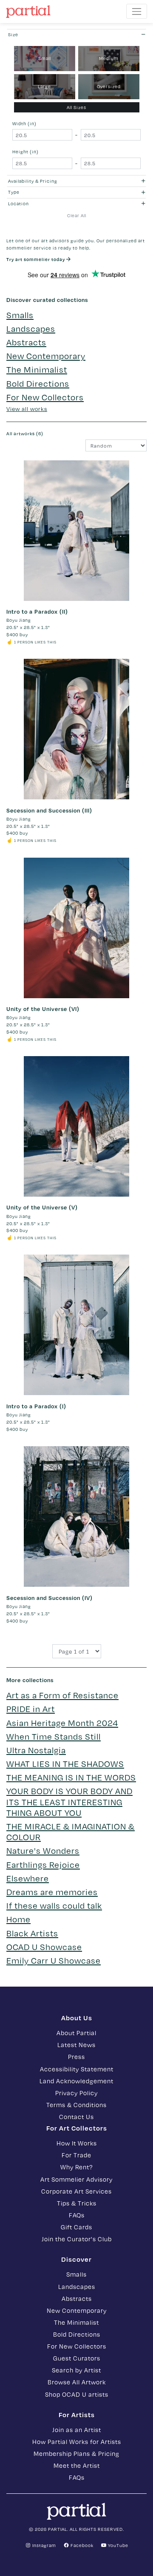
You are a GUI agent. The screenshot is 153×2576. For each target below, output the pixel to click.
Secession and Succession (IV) (50, 1598)
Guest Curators (77, 2358)
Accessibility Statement (77, 2069)
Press (76, 2056)
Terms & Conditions (76, 2105)
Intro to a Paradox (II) (37, 612)
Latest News (76, 2045)
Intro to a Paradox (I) (36, 1406)
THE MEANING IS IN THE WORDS (71, 1777)
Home (18, 1919)
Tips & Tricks (77, 2203)
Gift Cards (76, 2227)
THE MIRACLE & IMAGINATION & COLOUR (71, 1831)
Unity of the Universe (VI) (43, 1009)
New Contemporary (46, 356)
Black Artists (32, 1933)
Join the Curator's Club (77, 2239)
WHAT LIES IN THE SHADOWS (65, 1763)
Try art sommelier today (36, 259)
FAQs (77, 2215)
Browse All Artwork (77, 2382)
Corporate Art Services (76, 2191)
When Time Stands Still (54, 1736)
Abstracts (26, 342)
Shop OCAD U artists (77, 2394)
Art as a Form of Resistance (62, 1695)
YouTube (118, 2545)
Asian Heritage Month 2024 (62, 1723)
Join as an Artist (77, 2430)
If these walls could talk (54, 1905)
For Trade (76, 2155)
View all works (27, 409)
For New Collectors (45, 397)
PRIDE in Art (31, 1709)
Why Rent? (76, 2167)
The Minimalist (37, 369)
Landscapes (31, 328)
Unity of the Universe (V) (42, 1207)
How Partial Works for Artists (77, 2441)
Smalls (20, 315)
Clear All (77, 215)
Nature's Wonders (43, 1850)
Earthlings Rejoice (43, 1864)
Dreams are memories (52, 1892)
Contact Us (76, 2117)
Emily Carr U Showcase (54, 1960)
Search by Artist (76, 2370)
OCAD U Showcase (44, 1947)
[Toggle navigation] (137, 11)
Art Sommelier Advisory (76, 2179)
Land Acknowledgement (76, 2081)
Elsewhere (28, 1878)
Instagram (44, 2545)
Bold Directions (38, 383)
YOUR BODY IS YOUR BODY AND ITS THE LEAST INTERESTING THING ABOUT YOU (69, 1801)
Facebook (81, 2545)
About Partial (76, 2033)
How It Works (77, 2143)
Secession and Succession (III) (49, 810)
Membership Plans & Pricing (76, 2453)
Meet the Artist (77, 2465)
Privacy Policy (76, 2093)
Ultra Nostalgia (36, 1750)
